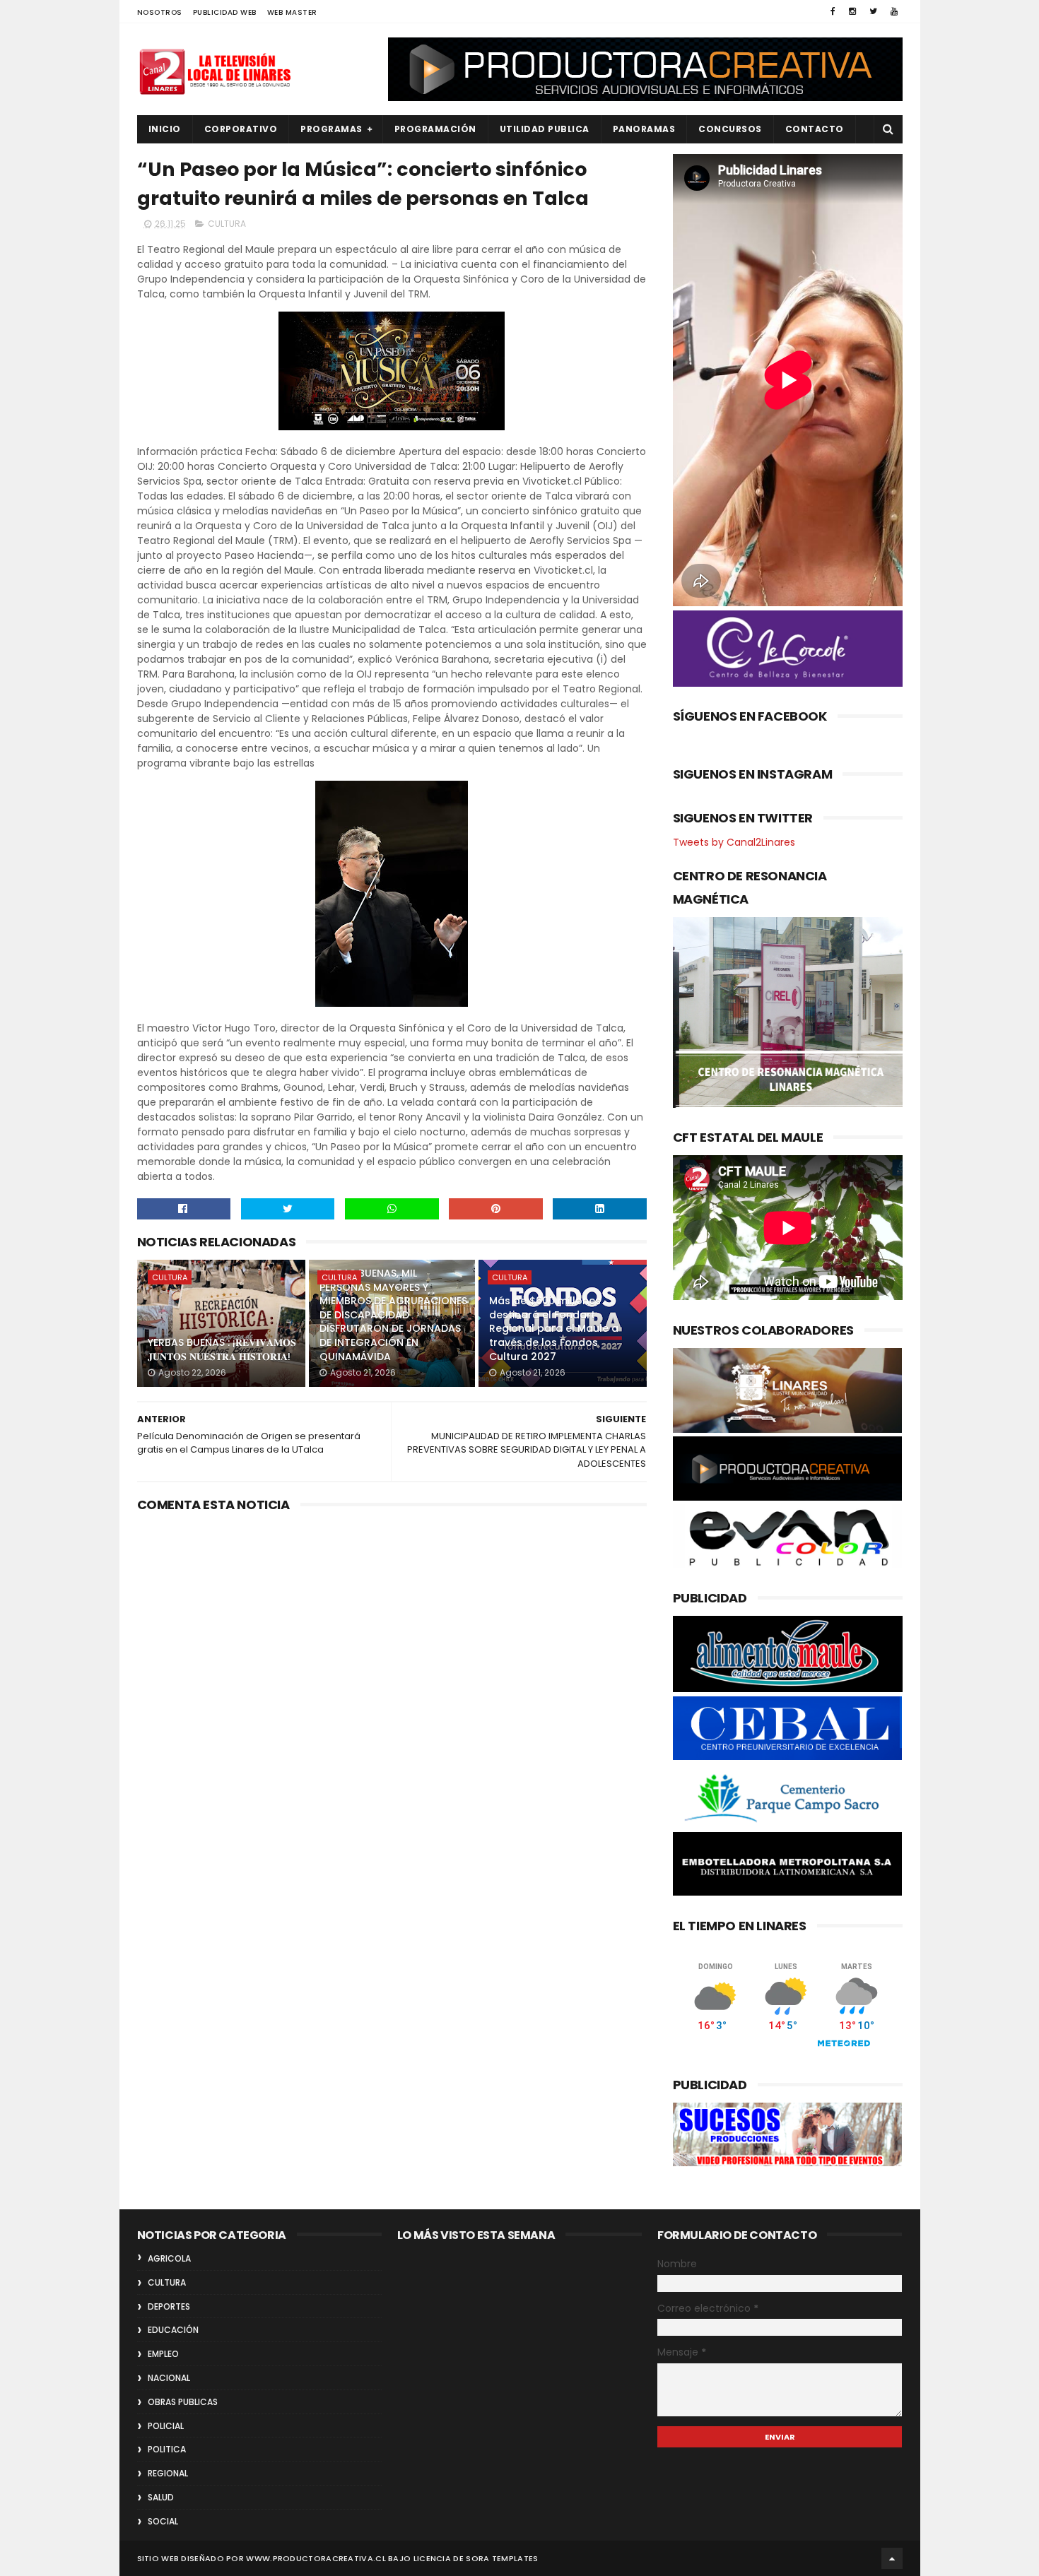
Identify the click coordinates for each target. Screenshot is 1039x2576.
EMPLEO (163, 2354)
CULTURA (227, 224)
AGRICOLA (169, 2258)
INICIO (165, 129)
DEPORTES (169, 2306)
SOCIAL (163, 2521)
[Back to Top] (892, 2558)
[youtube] (894, 11)
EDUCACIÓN (173, 2330)
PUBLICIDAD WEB (225, 12)
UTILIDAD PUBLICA (545, 129)
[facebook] (833, 11)
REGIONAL (168, 2473)
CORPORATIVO (241, 129)
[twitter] (873, 11)
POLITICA (167, 2449)
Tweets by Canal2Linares (734, 842)
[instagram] (852, 11)
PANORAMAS (644, 129)
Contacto (815, 129)
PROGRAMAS (331, 129)
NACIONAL (169, 2378)
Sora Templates (502, 2558)
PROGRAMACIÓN (435, 129)
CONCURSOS (730, 129)
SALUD (161, 2497)
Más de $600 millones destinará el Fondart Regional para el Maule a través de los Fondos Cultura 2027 (554, 1328)
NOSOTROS (160, 12)
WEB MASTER (292, 12)
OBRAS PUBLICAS (183, 2402)
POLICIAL (166, 2426)
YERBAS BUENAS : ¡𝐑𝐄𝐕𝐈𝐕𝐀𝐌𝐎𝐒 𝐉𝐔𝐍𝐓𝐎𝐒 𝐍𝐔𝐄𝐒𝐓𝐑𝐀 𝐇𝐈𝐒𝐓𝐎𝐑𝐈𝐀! (222, 1349)
